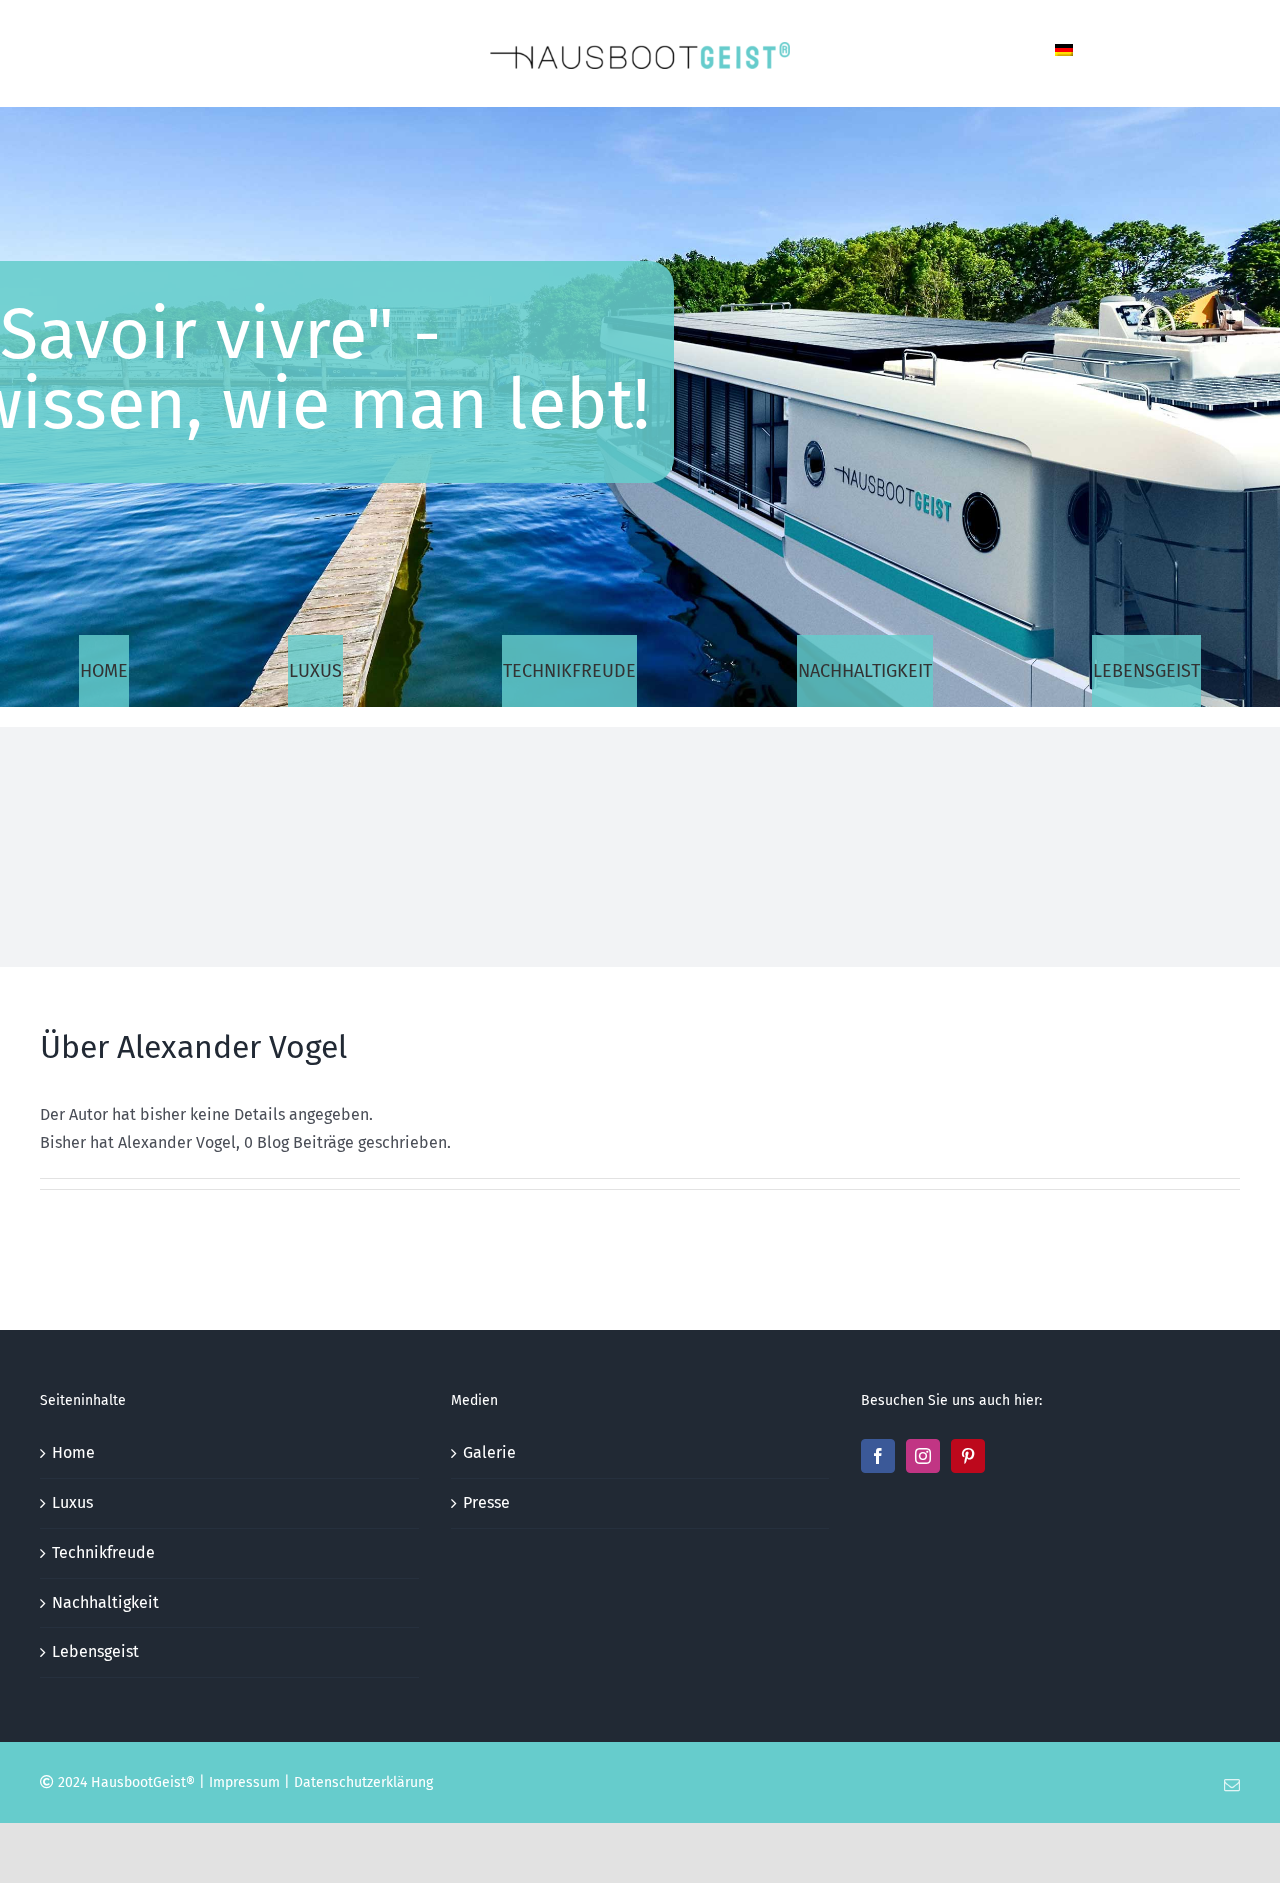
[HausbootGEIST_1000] (640, 49)
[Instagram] (923, 1456)
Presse (486, 1502)
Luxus (72, 1502)
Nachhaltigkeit (105, 1602)
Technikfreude (103, 1552)
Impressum (244, 1782)
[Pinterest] (968, 1456)
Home (73, 1452)
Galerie (489, 1452)
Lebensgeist (95, 1651)
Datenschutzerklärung (363, 1782)
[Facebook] (878, 1456)
